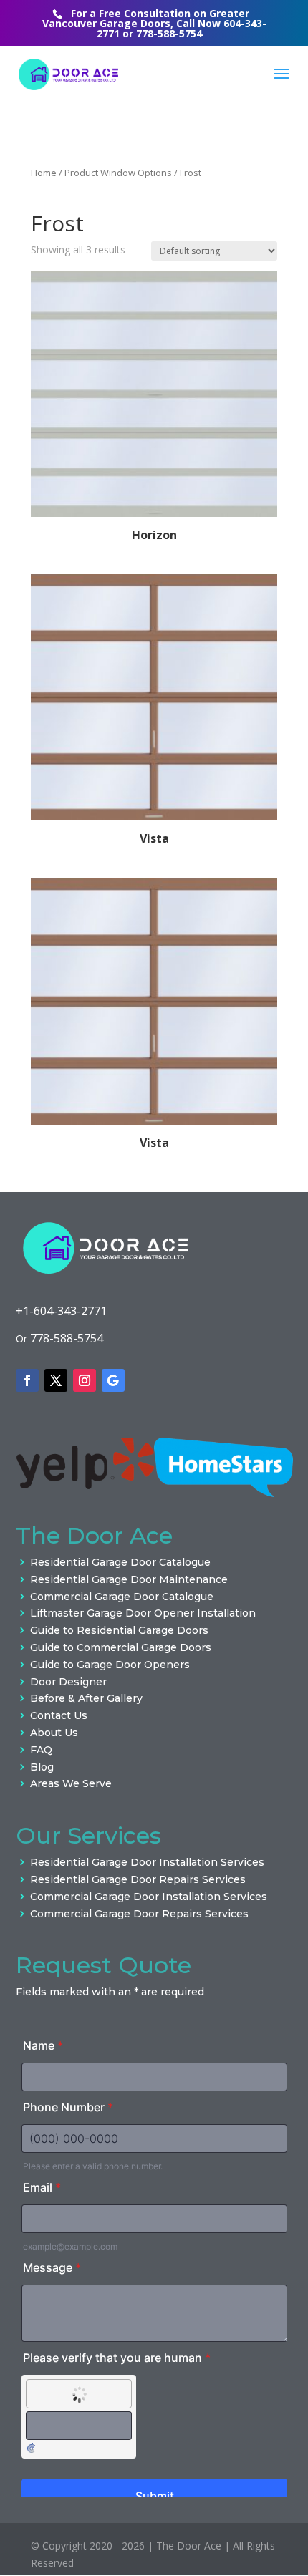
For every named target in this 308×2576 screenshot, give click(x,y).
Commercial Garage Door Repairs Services (139, 1914)
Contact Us (59, 1715)
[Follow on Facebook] (27, 1380)
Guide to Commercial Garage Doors (121, 1647)
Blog (42, 1767)
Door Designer (68, 1682)
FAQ (41, 1750)
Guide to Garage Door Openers (110, 1665)
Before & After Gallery (86, 1698)
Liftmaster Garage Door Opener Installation (143, 1613)
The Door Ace (189, 2546)
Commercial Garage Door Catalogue (122, 1597)
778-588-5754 (169, 33)
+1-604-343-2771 (61, 1311)
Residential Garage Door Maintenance (129, 1579)
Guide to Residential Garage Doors (119, 1630)
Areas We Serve (71, 1783)
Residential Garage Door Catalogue (120, 1562)
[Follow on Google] (113, 1380)
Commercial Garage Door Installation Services (149, 1897)
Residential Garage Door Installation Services (147, 1862)
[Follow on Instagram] (85, 1380)
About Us (54, 1733)
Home (44, 173)
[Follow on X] (56, 1380)
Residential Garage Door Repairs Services (138, 1879)
